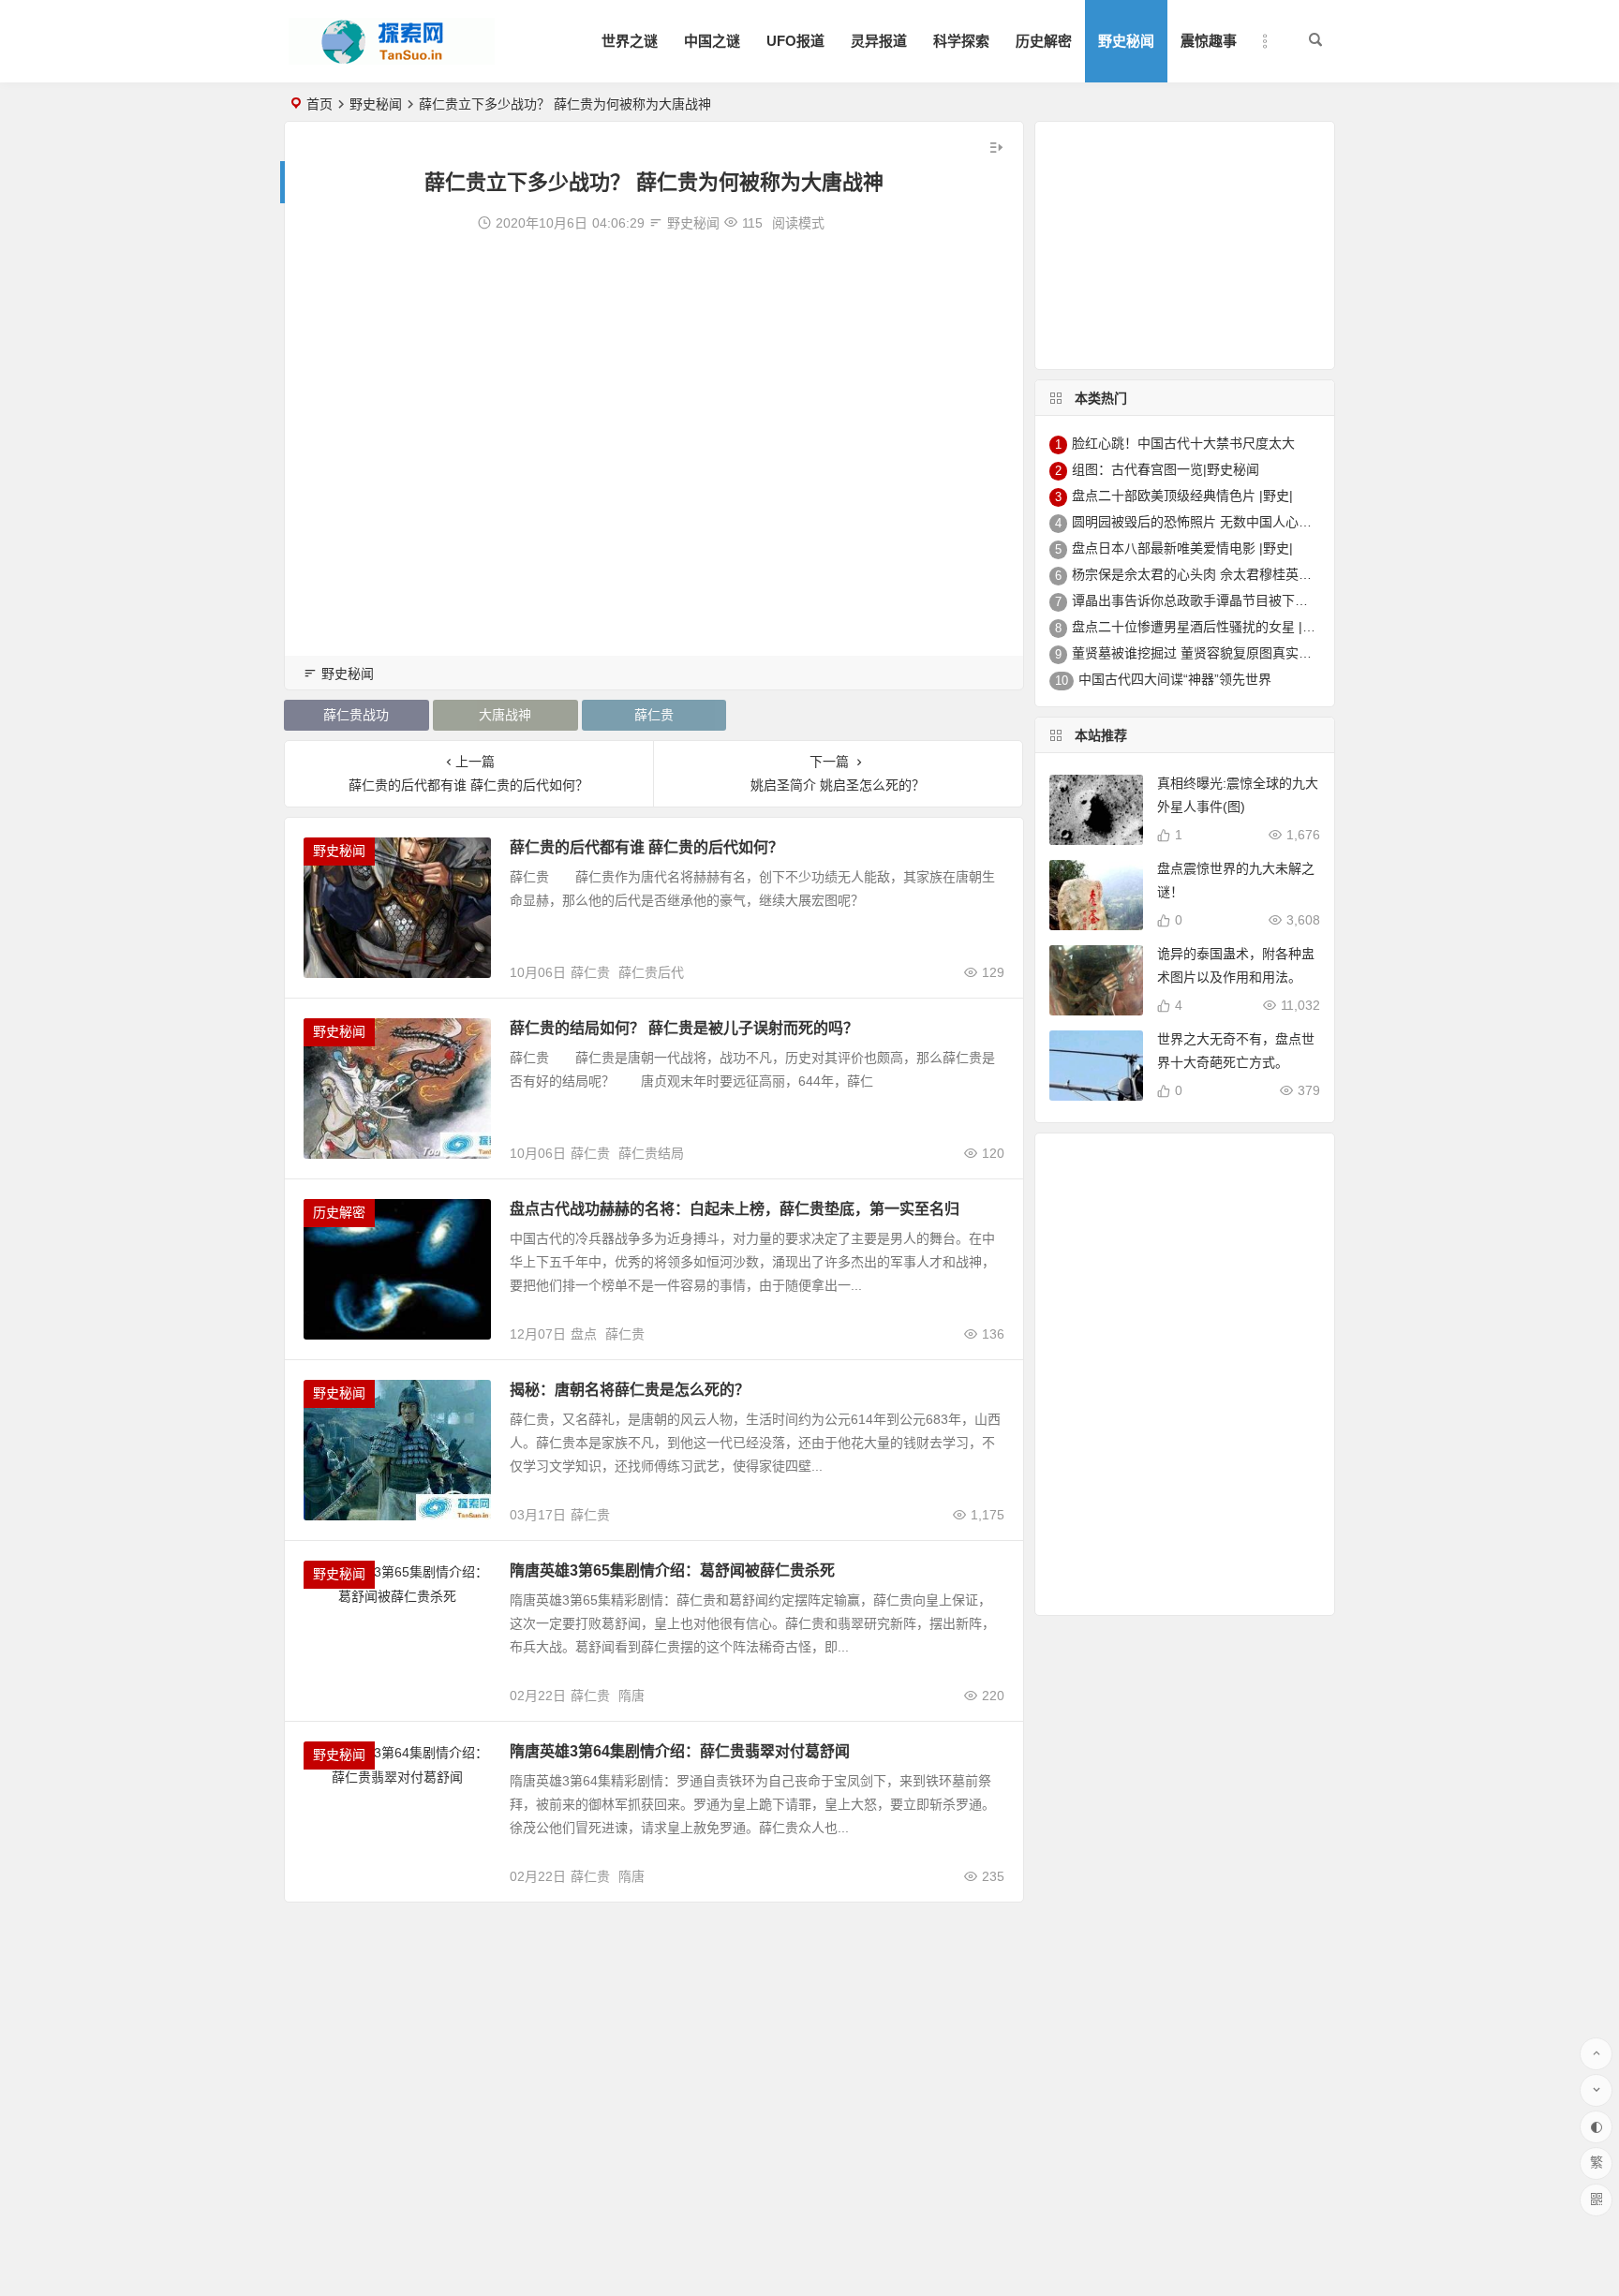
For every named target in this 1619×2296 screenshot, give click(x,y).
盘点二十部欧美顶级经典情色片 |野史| (1182, 496)
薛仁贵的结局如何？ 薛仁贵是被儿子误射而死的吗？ (684, 1028)
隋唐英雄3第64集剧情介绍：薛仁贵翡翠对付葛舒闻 (680, 1751)
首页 (319, 104)
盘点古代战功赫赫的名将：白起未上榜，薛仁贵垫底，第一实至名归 (735, 1209)
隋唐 (631, 1696)
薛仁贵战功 (356, 715)
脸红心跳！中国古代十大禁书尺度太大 (1183, 443)
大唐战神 (505, 715)
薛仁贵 (654, 715)
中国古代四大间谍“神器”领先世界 (1175, 679)
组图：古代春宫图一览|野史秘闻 (1166, 469)
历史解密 (1044, 41)
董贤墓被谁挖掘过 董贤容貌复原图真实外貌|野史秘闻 (1226, 653)
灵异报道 (879, 41)
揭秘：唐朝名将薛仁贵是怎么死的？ (630, 1390)
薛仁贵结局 (651, 1153)
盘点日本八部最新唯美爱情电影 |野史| (1182, 548)
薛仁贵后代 (651, 972)
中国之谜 (712, 41)
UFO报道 (795, 41)
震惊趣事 (1209, 41)
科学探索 (961, 41)
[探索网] (392, 57)
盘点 (584, 1334)
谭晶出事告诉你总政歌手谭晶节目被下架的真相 (1210, 600)
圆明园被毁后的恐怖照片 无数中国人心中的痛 (1205, 522)
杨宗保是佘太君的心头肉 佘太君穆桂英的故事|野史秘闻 (1233, 574)
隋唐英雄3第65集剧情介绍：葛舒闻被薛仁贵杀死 (672, 1570)
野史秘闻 (1126, 41)
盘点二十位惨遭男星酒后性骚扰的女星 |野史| (1202, 627)
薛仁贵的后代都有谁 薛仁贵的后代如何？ (646, 847)
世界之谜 (630, 41)
